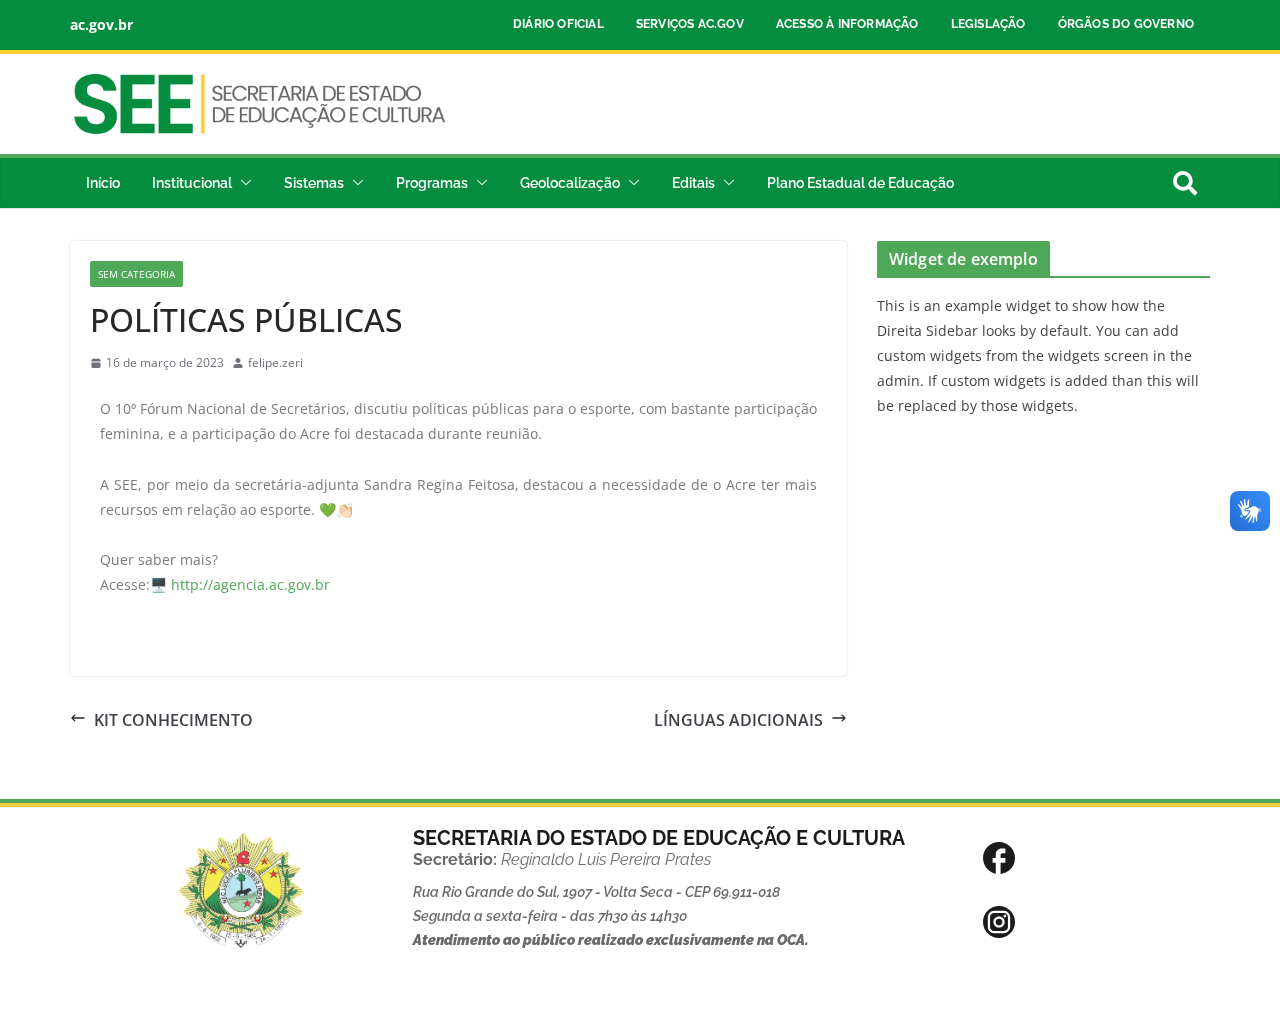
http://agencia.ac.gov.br (250, 584)
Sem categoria (136, 274)
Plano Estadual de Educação (860, 183)
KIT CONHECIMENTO (173, 720)
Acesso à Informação (847, 24)
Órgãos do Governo (1126, 24)
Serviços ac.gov (690, 24)
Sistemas (314, 183)
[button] (242, 183)
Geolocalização (570, 183)
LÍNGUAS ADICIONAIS (738, 720)
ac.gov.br (101, 24)
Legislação (988, 24)
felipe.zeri (275, 362)
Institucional (192, 183)
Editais (693, 183)
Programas (432, 183)
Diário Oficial (558, 24)
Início (103, 183)
